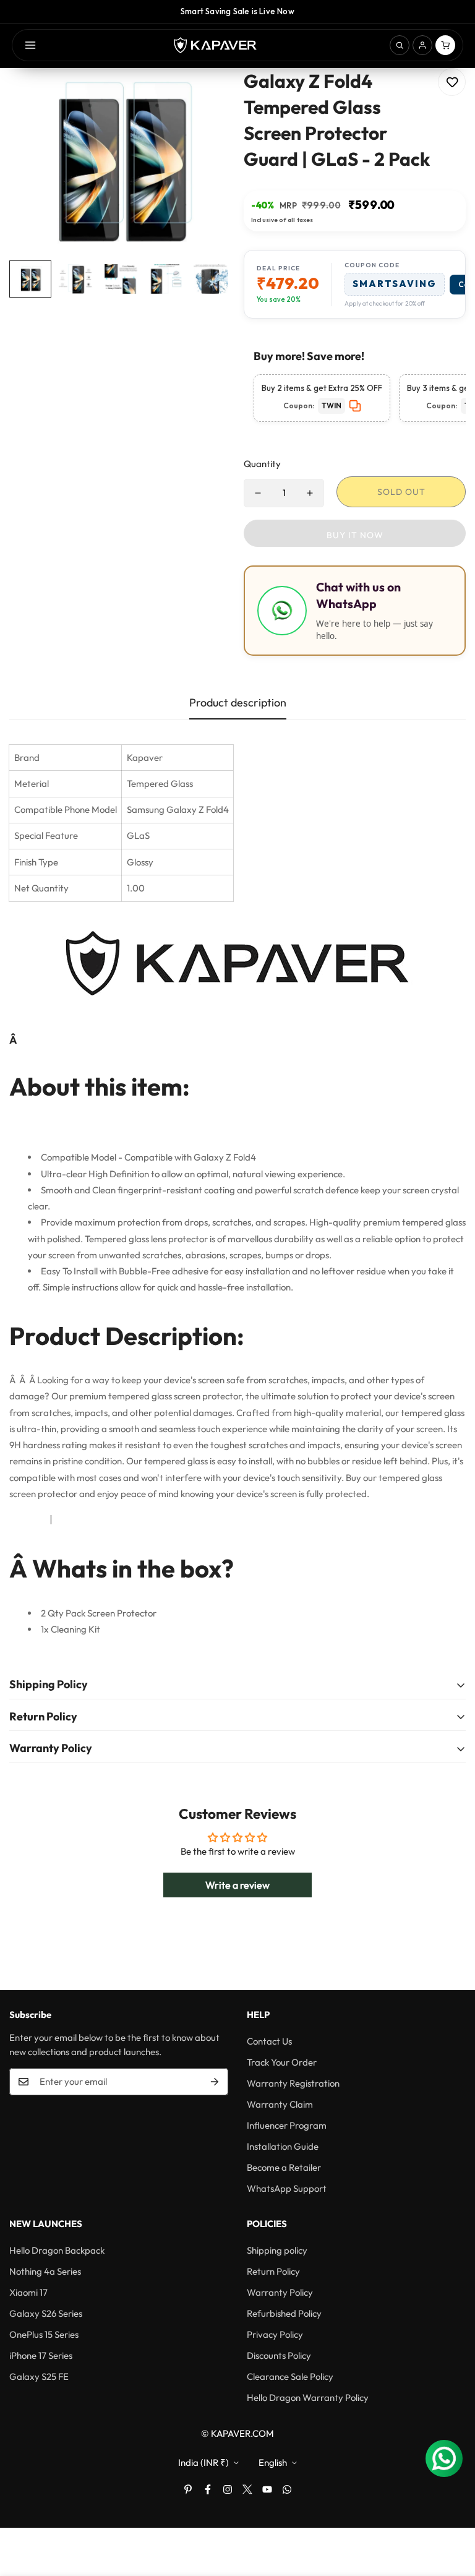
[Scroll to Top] (451, 2509)
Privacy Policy (275, 2334)
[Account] (422, 45)
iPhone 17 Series (41, 2355)
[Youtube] (267, 2489)
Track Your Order (282, 2062)
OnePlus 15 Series (44, 2334)
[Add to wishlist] (452, 82)
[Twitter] (247, 2489)
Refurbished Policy (284, 2313)
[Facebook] (208, 2489)
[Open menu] (30, 45)
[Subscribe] (215, 2082)
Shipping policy (277, 2250)
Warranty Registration (293, 2083)
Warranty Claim (280, 2104)
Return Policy (273, 2271)
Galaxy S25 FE (39, 2376)
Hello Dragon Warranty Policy (308, 2398)
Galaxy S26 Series (46, 2313)
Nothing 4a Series (45, 2271)
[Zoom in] (205, 94)
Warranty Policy (280, 2292)
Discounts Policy (279, 2355)
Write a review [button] (237, 1885)
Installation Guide (283, 2146)
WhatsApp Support (287, 2188)
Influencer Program (287, 2125)
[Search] (400, 45)
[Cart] (445, 45)
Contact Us (269, 2041)
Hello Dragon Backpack (57, 2250)
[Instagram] (228, 2489)
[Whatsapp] (287, 2489)
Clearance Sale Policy (290, 2376)
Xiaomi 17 (28, 2292)
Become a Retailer (284, 2167)
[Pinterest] (188, 2489)
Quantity (262, 464)
